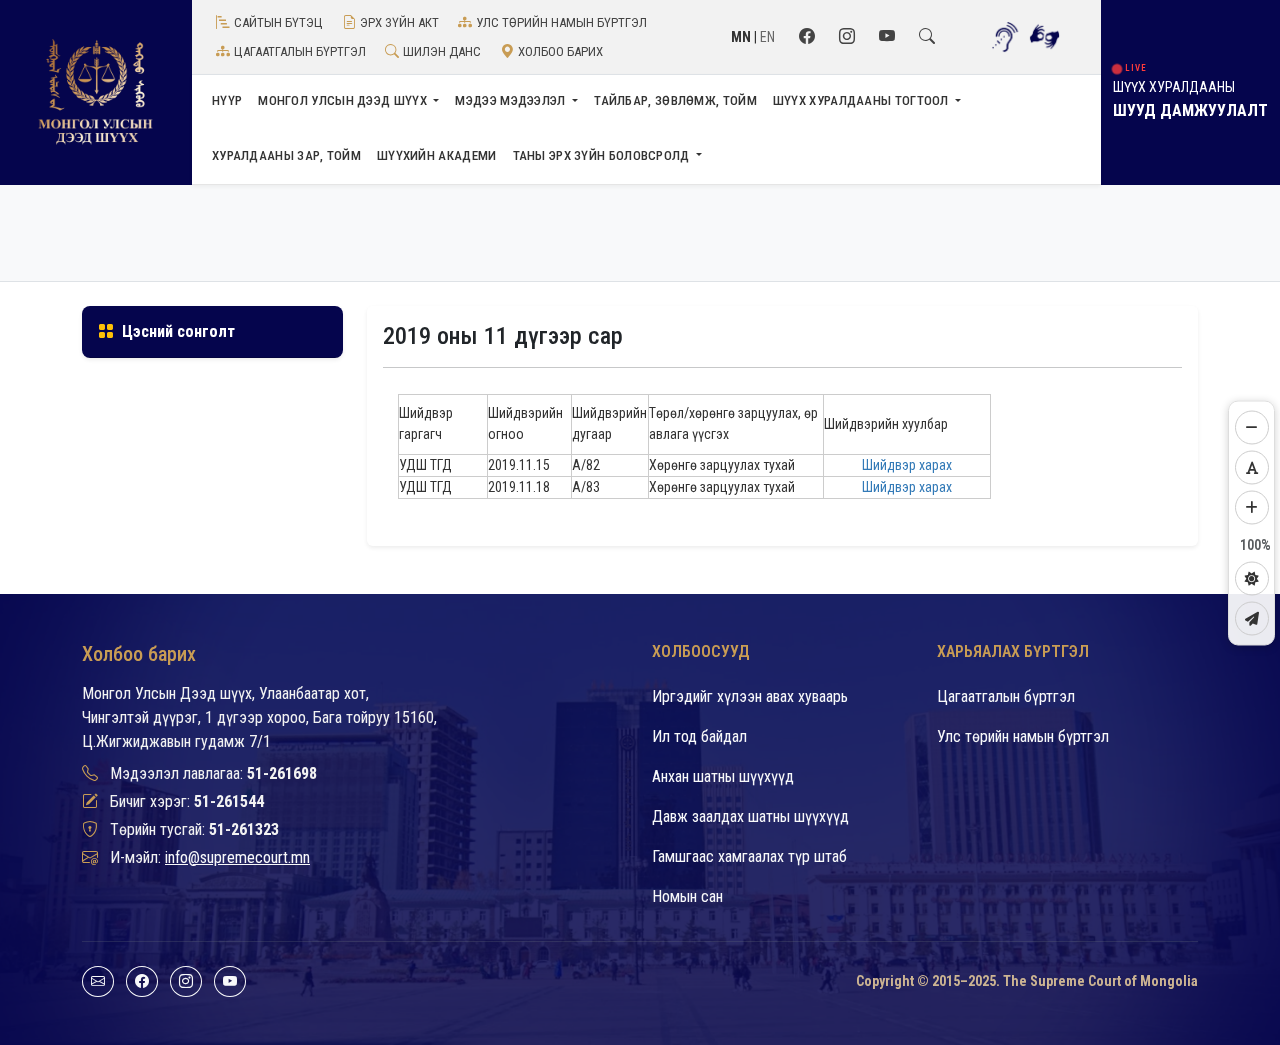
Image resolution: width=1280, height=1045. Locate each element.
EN (767, 37)
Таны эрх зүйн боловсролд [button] (603, 155)
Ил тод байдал (699, 736)
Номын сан (687, 896)
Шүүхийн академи (437, 155)
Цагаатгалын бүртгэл (300, 51)
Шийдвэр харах (907, 465)
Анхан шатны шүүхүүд (723, 776)
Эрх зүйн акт (399, 22)
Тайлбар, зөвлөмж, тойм (675, 100)
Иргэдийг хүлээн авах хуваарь (750, 696)
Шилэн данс (442, 51)
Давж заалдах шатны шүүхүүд (750, 816)
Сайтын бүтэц (278, 22)
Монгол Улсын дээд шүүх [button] (344, 100)
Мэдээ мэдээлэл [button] (512, 100)
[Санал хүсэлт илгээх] (1252, 618)
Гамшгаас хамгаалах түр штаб (749, 856)
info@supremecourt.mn (237, 857)
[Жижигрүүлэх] (1252, 427)
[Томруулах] (1252, 507)
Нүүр (227, 100)
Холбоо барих (560, 51)
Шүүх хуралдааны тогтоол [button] (862, 100)
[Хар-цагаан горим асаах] (1252, 578)
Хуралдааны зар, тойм (286, 155)
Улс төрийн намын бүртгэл (561, 22)
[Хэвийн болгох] (1252, 467)
